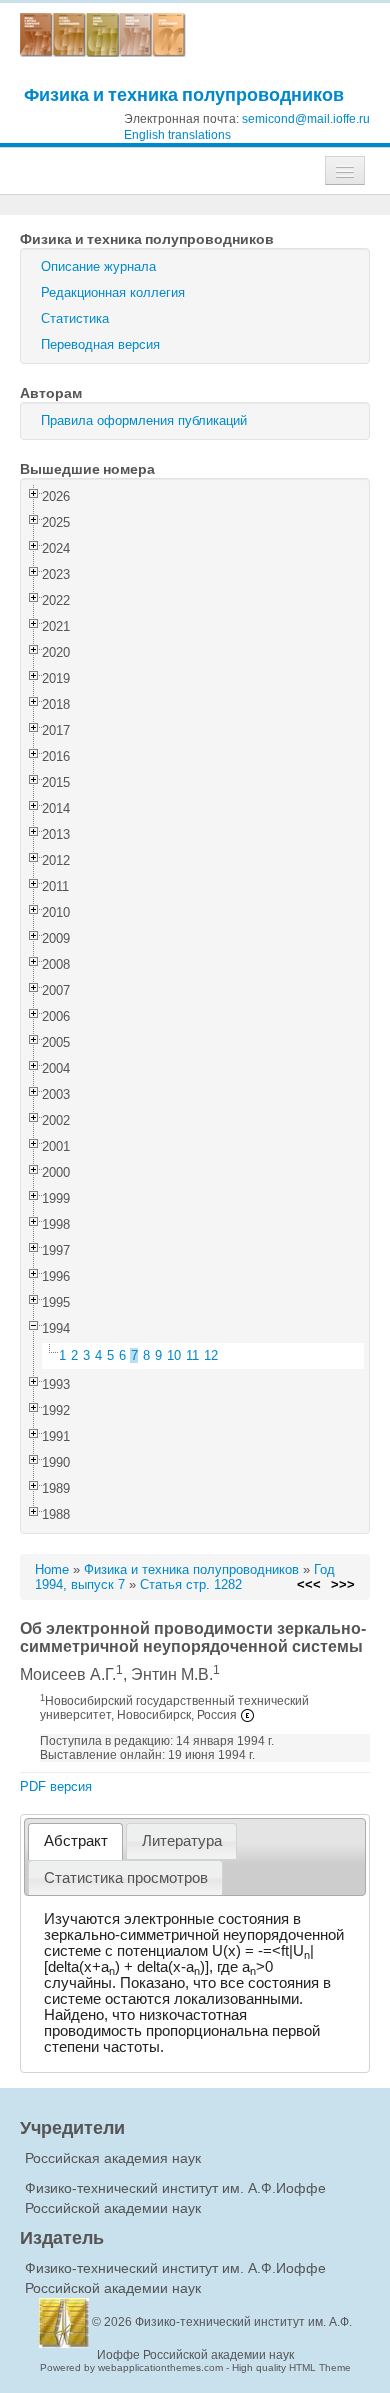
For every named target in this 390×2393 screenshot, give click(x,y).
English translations (177, 135)
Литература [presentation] (182, 1841)
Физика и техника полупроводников (184, 94)
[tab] (75, 1841)
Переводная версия (100, 344)
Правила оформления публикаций (144, 420)
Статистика (75, 318)
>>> (343, 1584)
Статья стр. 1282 (191, 1584)
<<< (309, 1584)
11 (192, 1355)
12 (211, 1355)
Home (52, 1569)
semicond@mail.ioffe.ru (306, 119)
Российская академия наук (113, 2158)
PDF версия (56, 1786)
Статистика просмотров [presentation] (126, 1878)
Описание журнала (98, 266)
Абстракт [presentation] (76, 1841)
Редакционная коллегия (113, 292)
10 (174, 1355)
